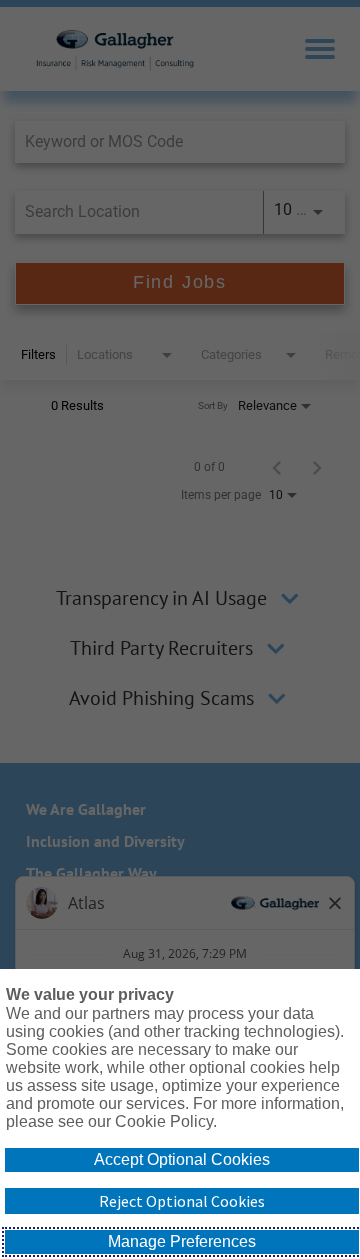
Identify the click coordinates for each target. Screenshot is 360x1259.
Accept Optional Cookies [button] (182, 1159)
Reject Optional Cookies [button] (182, 1201)
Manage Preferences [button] (182, 1241)
